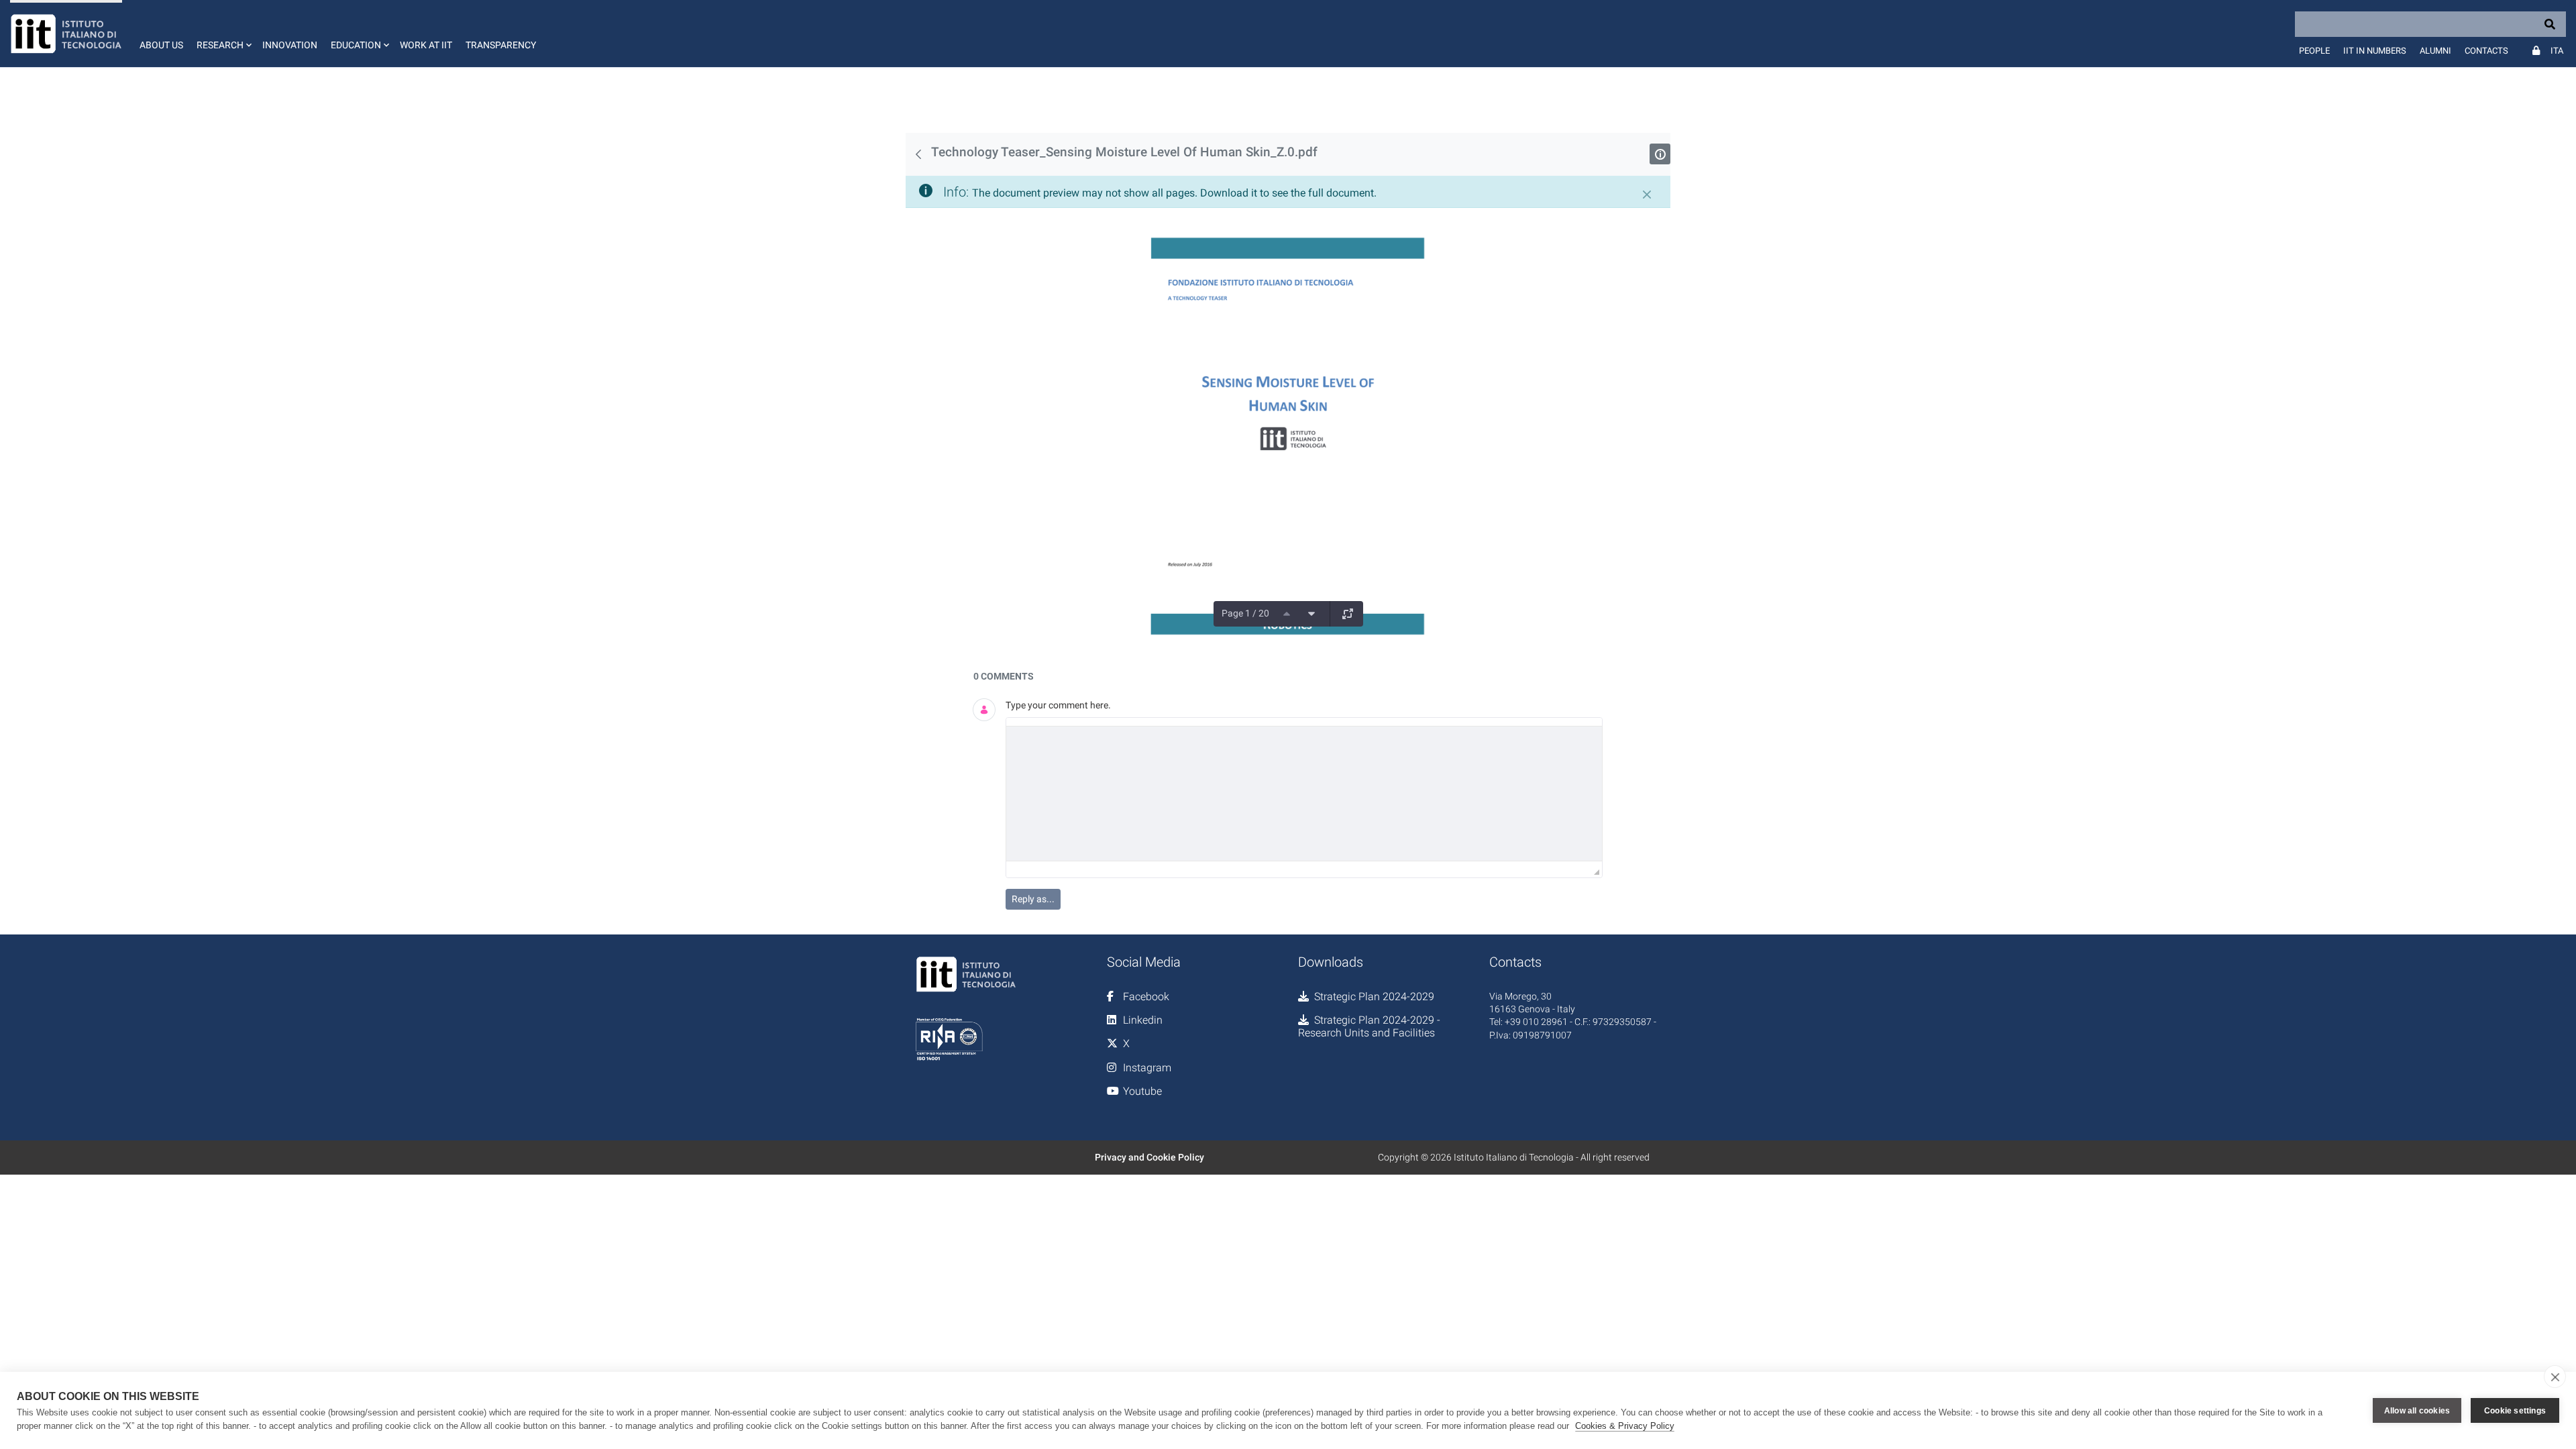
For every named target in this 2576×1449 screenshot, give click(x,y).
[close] (2555, 1377)
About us (161, 45)
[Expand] (1348, 614)
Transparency (501, 45)
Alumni (2435, 51)
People (2314, 51)
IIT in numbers (2375, 51)
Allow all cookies (2417, 1411)
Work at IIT (426, 45)
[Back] (918, 154)
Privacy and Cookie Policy (1149, 1157)
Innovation (290, 45)
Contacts (2486, 51)
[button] (223, 34)
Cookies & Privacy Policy (1625, 1426)
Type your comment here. (1058, 705)
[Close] (1647, 195)
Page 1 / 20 (1245, 613)
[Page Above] (1287, 614)
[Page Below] (1311, 614)
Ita (2557, 51)
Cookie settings (2515, 1411)
